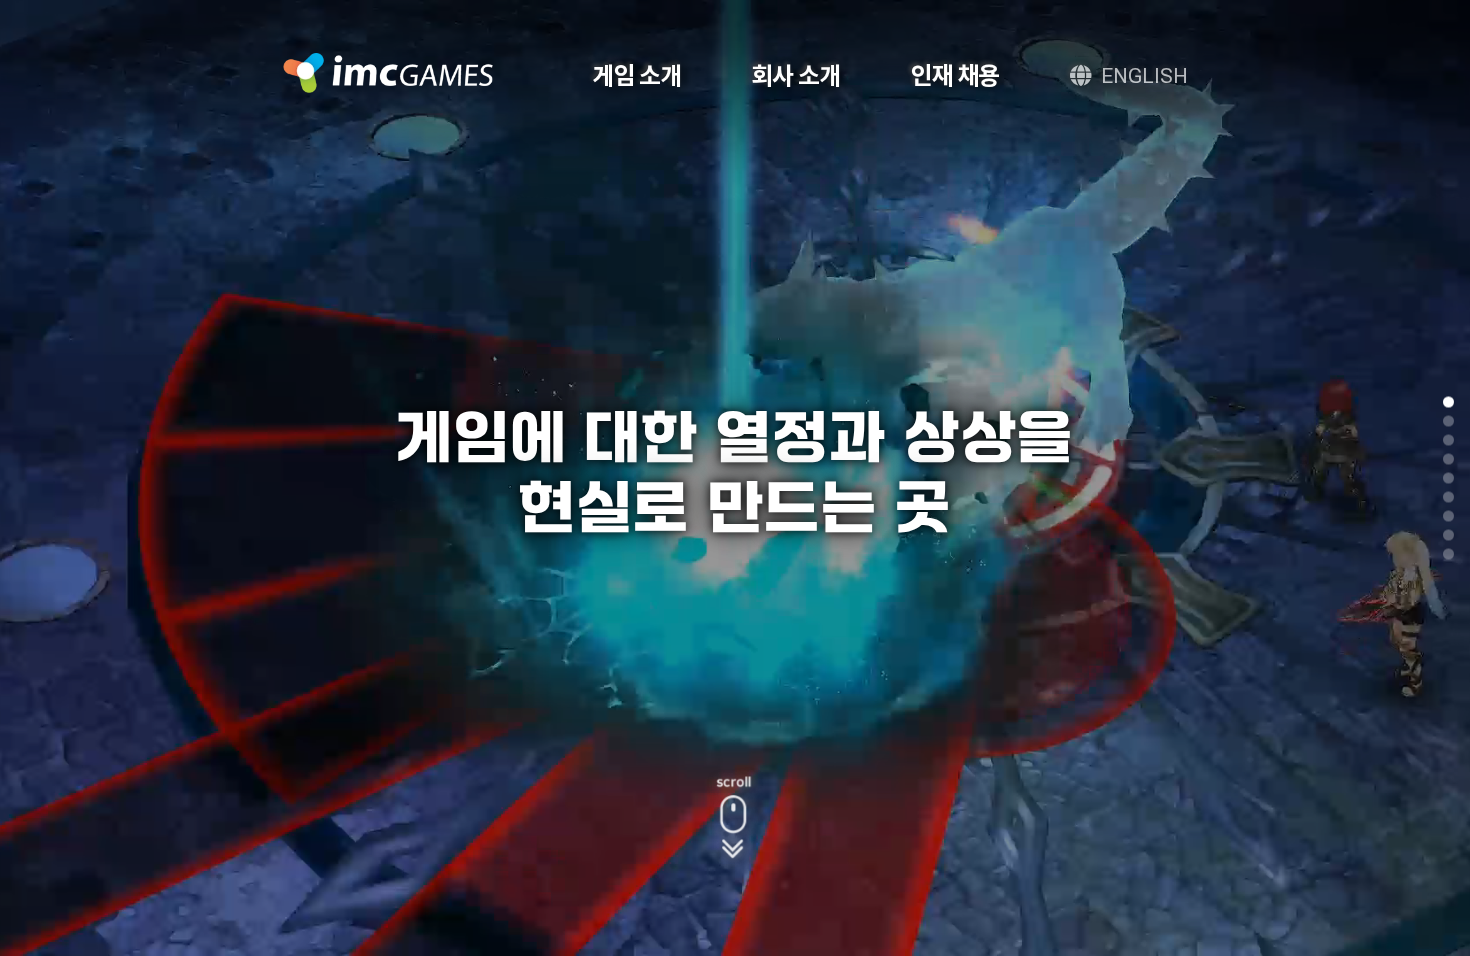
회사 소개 (796, 75)
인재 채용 (955, 75)
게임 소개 (637, 75)
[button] (1448, 402)
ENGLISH (1144, 75)
